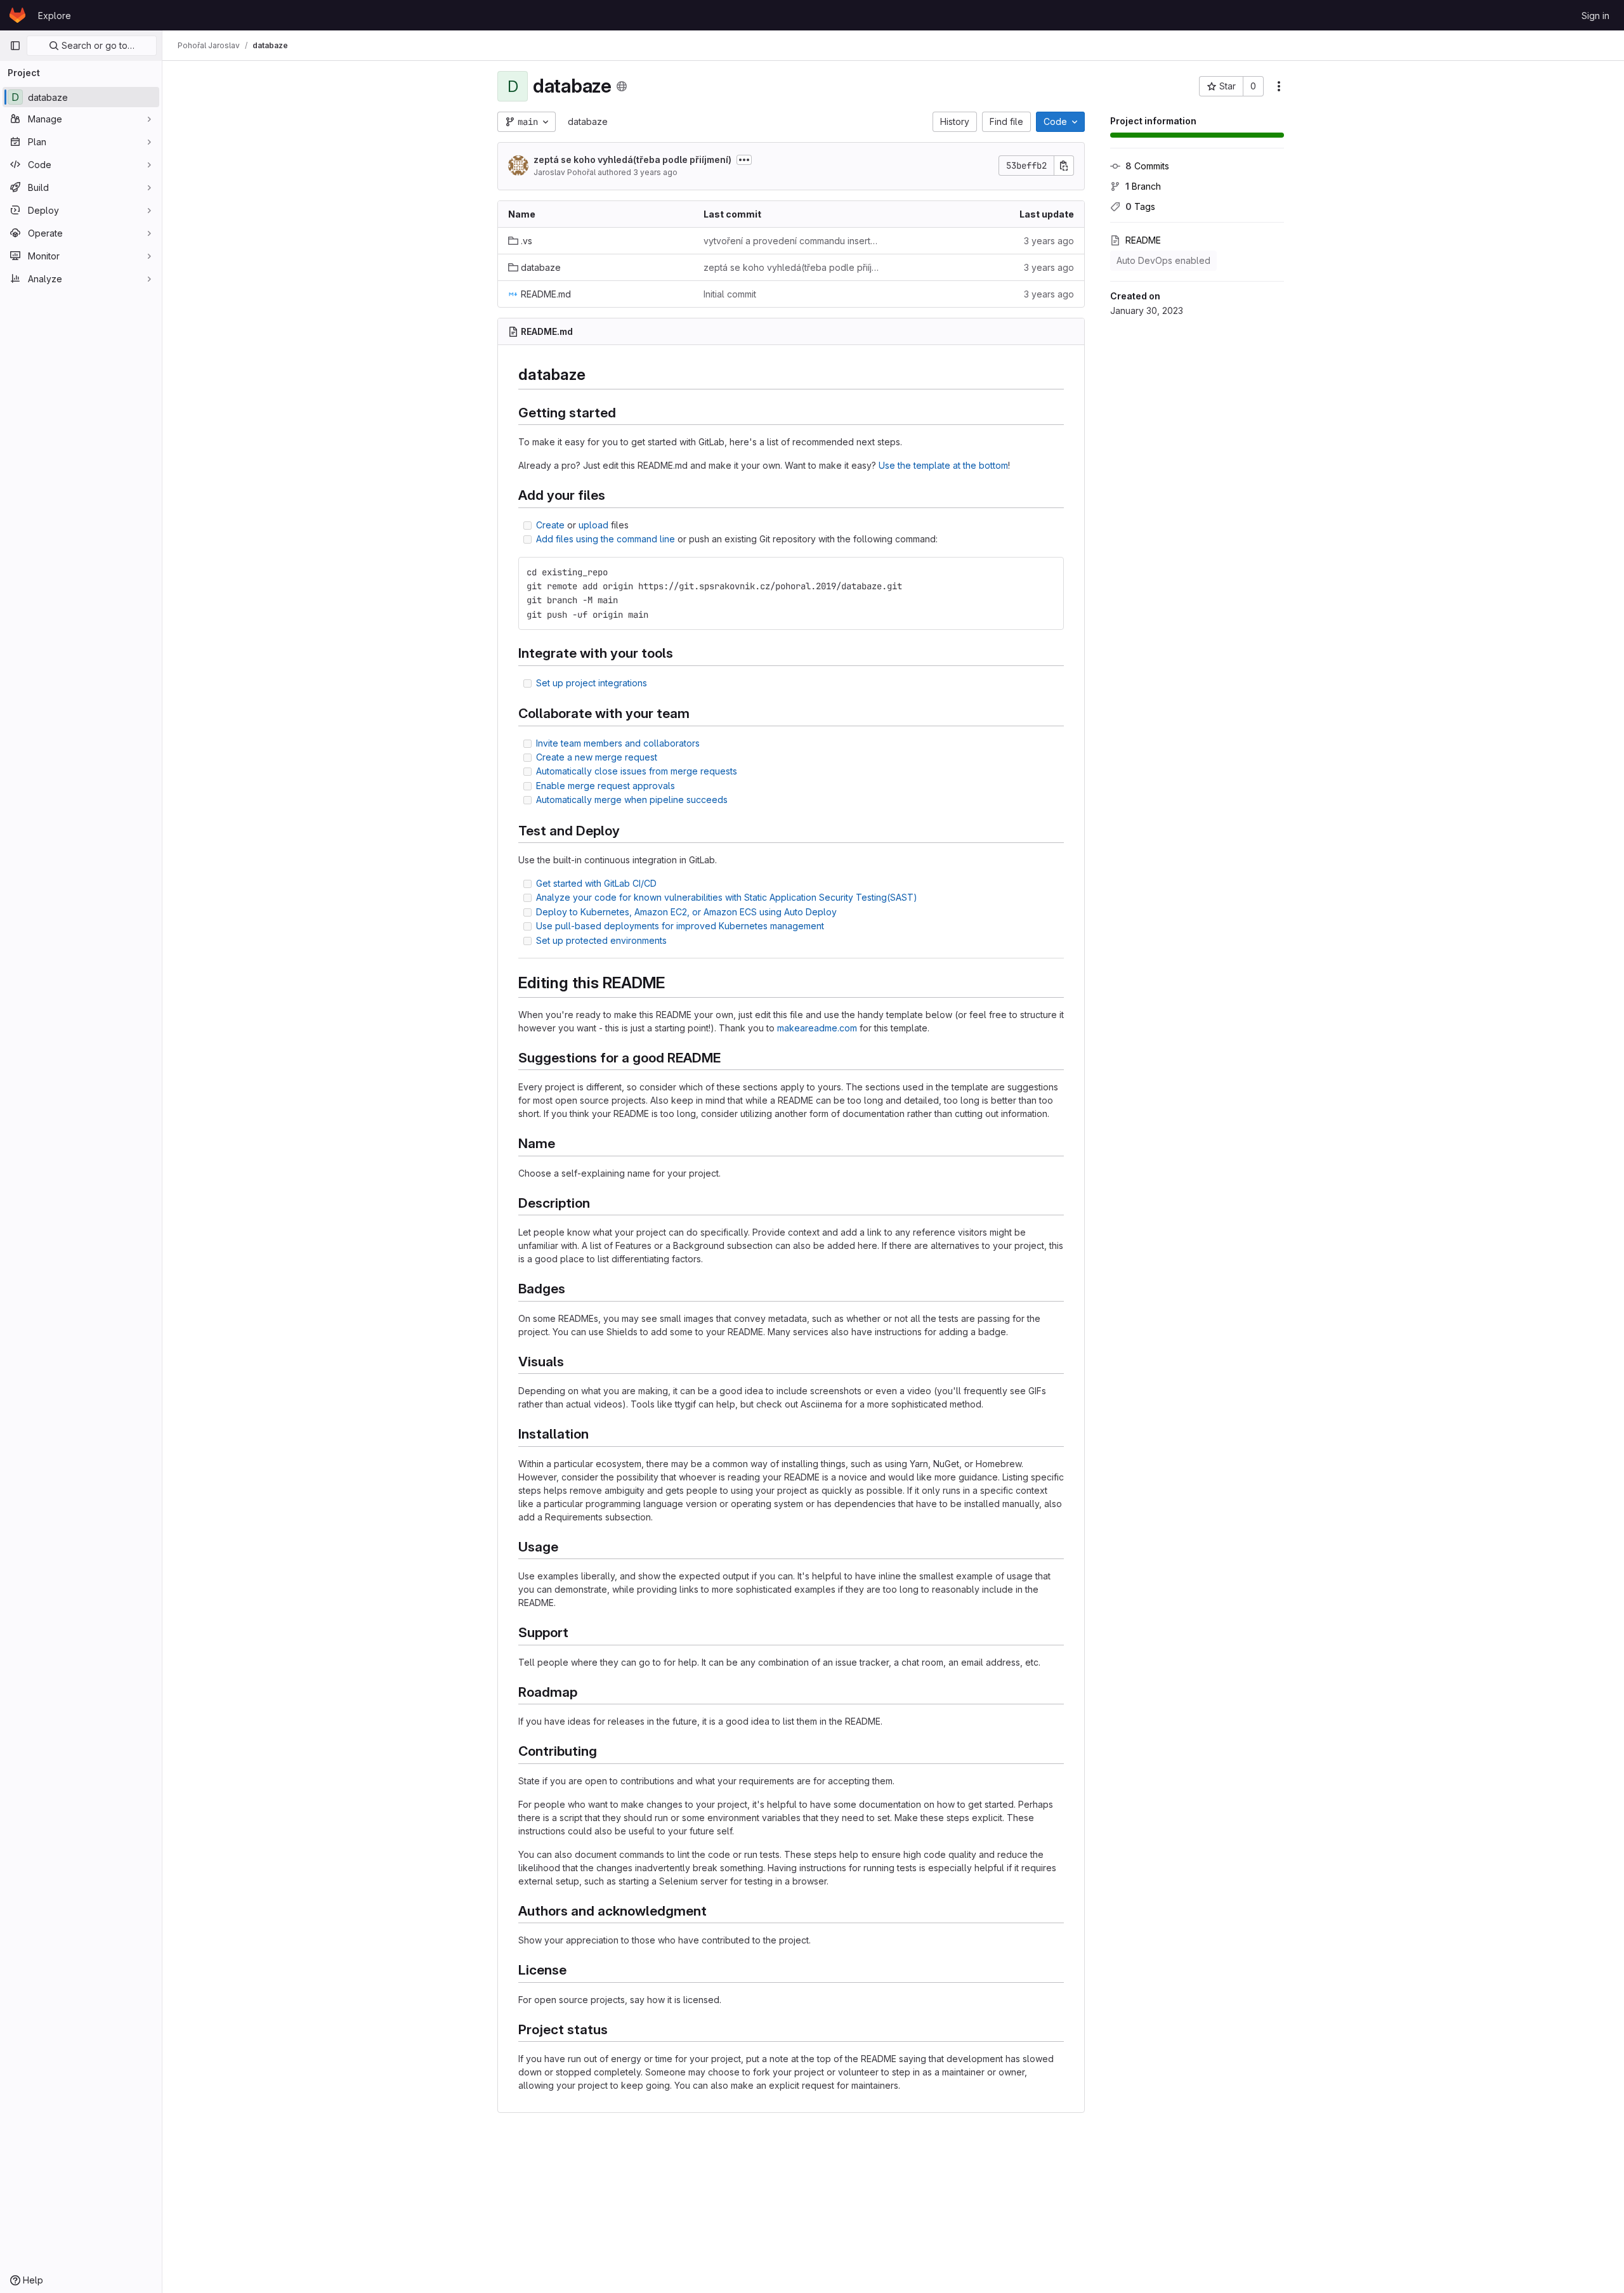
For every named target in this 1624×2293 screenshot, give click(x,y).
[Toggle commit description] (744, 160)
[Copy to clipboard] (1049, 572)
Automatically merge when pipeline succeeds (632, 800)
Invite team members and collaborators (618, 743)
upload (593, 525)
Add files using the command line (606, 539)
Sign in (1595, 16)
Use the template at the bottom (943, 465)
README (1143, 240)
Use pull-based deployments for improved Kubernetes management (680, 926)
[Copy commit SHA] (1064, 166)
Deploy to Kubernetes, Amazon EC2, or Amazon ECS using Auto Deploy (686, 912)
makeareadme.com (817, 1028)
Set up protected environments (601, 940)
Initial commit (730, 294)
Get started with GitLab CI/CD (596, 883)
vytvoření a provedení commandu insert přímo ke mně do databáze (791, 241)
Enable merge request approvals (606, 786)
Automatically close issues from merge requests (637, 771)
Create (550, 525)
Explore (55, 16)
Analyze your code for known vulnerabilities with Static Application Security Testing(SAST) (727, 897)
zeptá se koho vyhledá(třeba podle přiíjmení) (632, 160)
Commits (1147, 166)
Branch (1143, 186)
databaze (588, 121)
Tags (1140, 206)
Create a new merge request (597, 757)
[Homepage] (17, 15)
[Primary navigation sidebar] (15, 46)
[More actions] (1279, 86)
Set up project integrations (592, 683)
